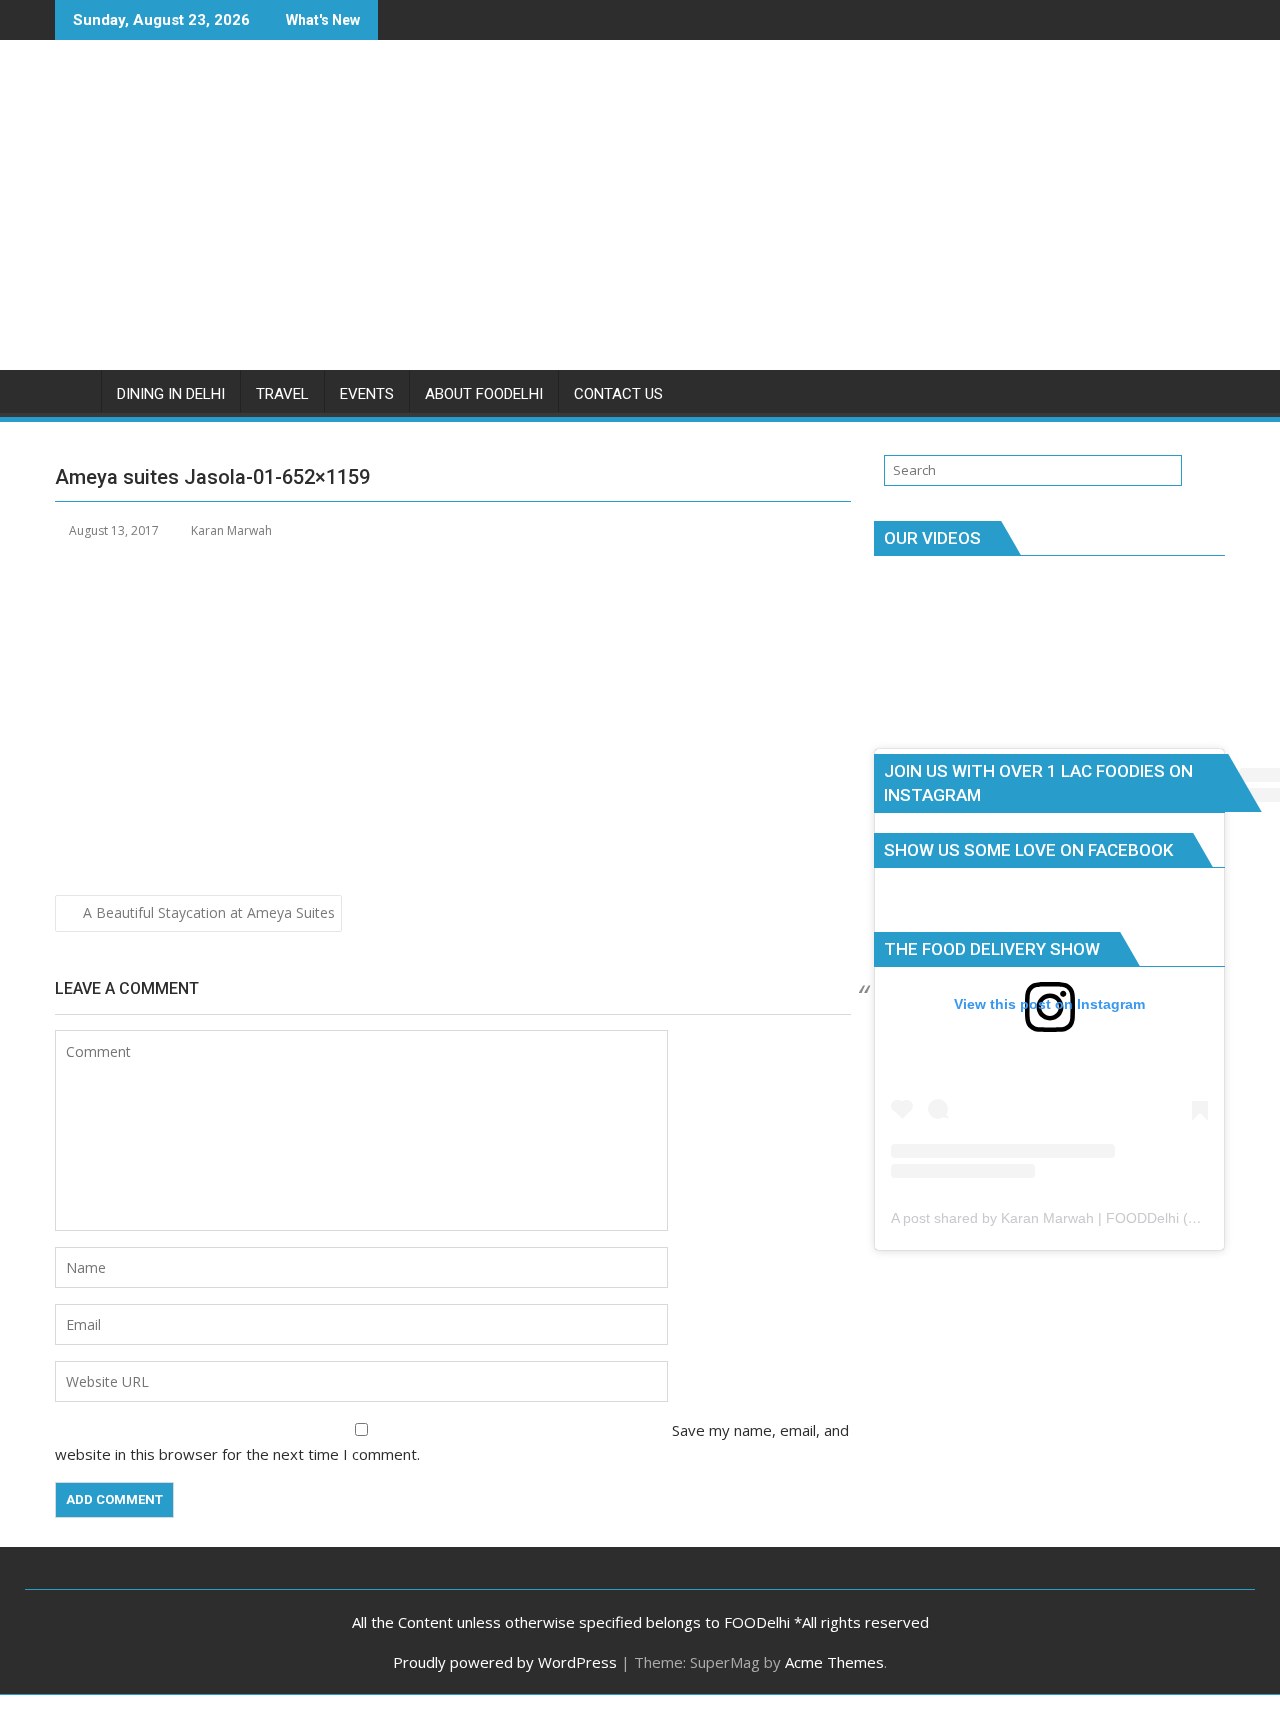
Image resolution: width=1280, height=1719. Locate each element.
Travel (282, 394)
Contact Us (618, 394)
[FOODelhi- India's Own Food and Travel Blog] (74, 390)
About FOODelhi (484, 394)
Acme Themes (834, 1662)
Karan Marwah (231, 530)
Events (367, 394)
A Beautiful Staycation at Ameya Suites (209, 912)
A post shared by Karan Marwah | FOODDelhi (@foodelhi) (1074, 1218)
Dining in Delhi (171, 394)
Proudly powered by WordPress (505, 1662)
